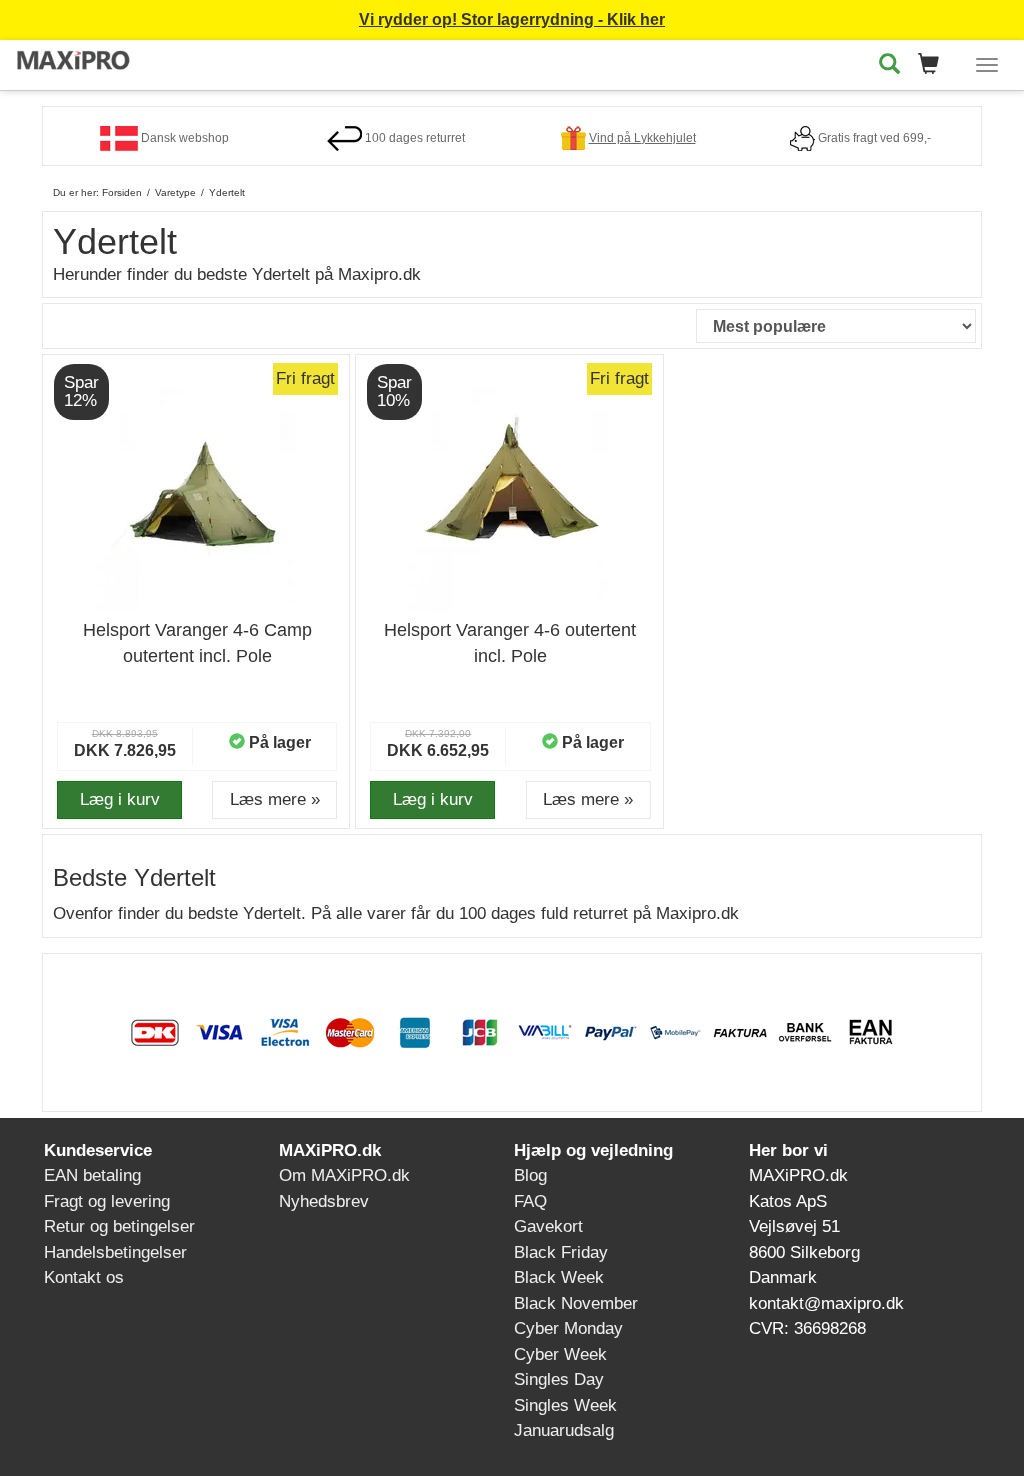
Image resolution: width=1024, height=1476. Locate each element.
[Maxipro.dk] (74, 61)
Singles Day (559, 1379)
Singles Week (565, 1405)
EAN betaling (92, 1175)
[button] (934, 65)
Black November (576, 1303)
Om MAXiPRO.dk (344, 1175)
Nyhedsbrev (324, 1201)
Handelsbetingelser (115, 1252)
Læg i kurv (120, 799)
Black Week (559, 1277)
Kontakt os (84, 1277)
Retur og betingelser (119, 1226)
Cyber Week (560, 1354)
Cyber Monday (568, 1328)
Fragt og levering (107, 1201)
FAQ (530, 1201)
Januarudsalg (564, 1430)
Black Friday (561, 1252)
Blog (530, 1175)
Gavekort (548, 1226)
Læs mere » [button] (275, 799)
